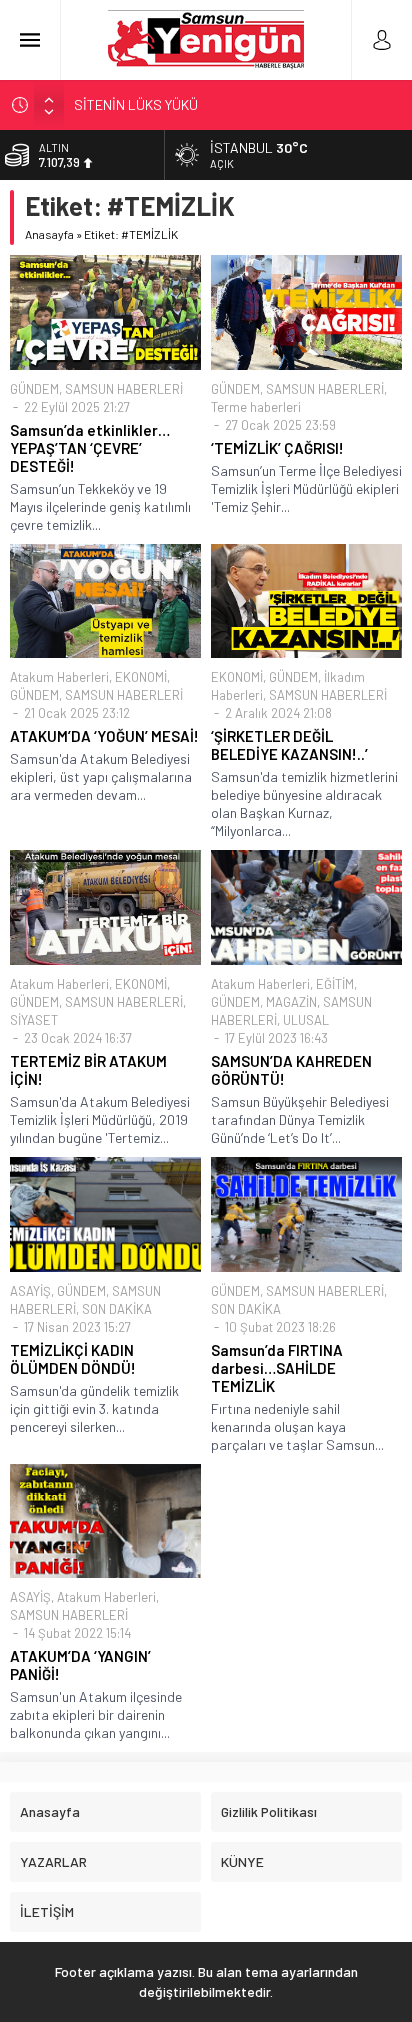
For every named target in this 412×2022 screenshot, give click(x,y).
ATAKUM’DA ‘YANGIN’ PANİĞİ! (80, 1665)
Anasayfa (49, 234)
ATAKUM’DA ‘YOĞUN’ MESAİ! (104, 736)
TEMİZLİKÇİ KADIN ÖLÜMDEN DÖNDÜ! (73, 1359)
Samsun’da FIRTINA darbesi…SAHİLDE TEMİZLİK (277, 1368)
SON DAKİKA (117, 1309)
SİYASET (34, 1020)
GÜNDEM (34, 389)
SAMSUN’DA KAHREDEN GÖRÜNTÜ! (291, 1070)
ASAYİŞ (30, 1291)
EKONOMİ (141, 677)
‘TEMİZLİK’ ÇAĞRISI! (277, 448)
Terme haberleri (256, 407)
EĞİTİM (335, 984)
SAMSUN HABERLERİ (124, 389)
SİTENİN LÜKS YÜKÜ (136, 104)
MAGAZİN (291, 1002)
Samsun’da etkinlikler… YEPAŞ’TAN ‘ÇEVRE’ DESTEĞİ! (90, 448)
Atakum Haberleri (59, 677)
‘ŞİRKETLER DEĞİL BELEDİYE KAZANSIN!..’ (289, 745)
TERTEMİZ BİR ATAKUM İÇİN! (88, 1070)
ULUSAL (306, 1020)
